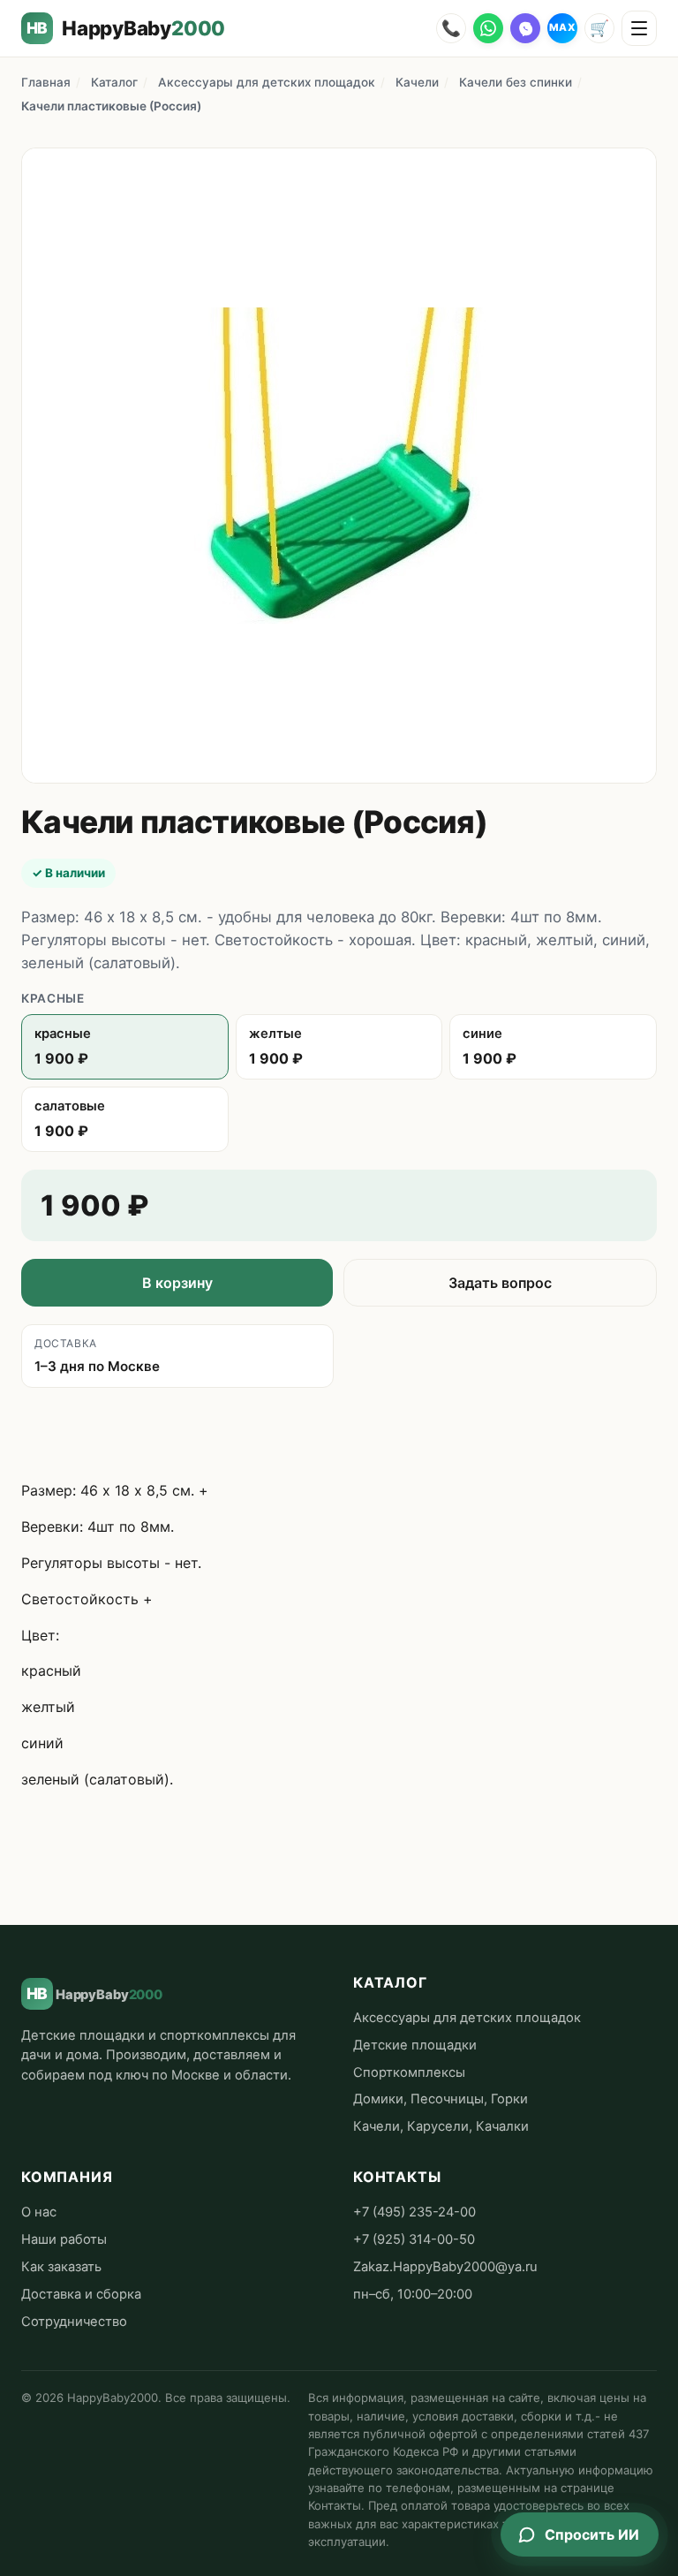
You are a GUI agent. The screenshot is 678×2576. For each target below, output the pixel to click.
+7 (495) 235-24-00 (414, 2212)
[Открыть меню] (639, 28)
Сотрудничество (74, 2322)
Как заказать (61, 2267)
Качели (417, 82)
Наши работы (64, 2239)
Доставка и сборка (81, 2294)
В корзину (177, 1283)
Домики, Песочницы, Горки (441, 2099)
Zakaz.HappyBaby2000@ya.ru (445, 2267)
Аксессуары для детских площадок (267, 82)
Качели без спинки (516, 82)
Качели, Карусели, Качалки (441, 2126)
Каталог (114, 82)
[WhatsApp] (488, 28)
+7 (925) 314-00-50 (414, 2239)
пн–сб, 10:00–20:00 (413, 2294)
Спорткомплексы (409, 2072)
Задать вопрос (500, 1283)
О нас (39, 2212)
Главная (46, 82)
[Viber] (525, 28)
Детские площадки (415, 2045)
